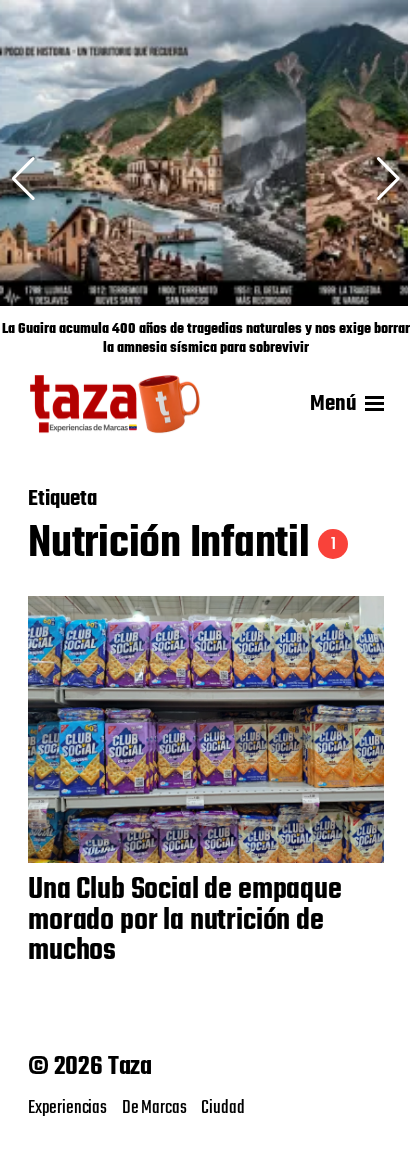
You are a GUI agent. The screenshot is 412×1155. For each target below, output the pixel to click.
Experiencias (67, 1108)
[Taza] (115, 404)
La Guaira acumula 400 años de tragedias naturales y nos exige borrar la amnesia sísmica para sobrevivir (206, 339)
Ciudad (222, 1108)
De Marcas (154, 1108)
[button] (388, 179)
